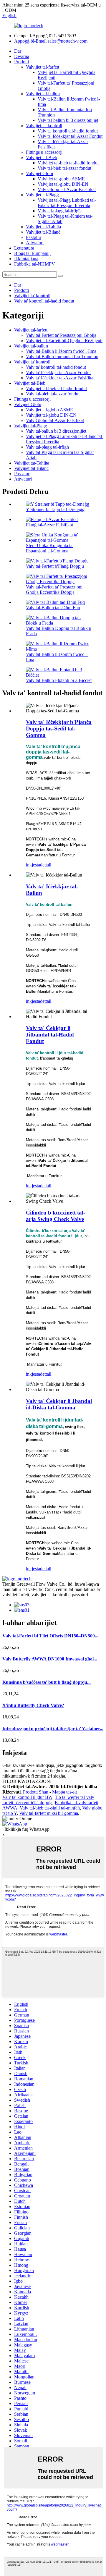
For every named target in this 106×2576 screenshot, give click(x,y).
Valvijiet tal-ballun (43, 94)
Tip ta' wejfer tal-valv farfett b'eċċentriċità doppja (48, 1800)
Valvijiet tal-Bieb (42, 157)
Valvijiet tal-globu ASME (61, 179)
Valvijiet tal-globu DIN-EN (63, 184)
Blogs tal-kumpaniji (32, 253)
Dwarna (22, 56)
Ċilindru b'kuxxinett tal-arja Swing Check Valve (56, 1216)
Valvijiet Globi (39, 173)
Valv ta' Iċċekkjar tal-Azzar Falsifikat (60, 378)
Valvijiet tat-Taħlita (43, 227)
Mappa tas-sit (64, 1792)
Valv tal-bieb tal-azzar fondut (64, 168)
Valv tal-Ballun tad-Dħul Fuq (53, 608)
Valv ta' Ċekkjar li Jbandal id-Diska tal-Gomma (59, 1404)
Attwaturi (35, 243)
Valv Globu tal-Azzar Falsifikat (67, 189)
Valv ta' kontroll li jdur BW (27, 1797)
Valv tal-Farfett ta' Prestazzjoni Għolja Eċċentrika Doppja (54, 590)
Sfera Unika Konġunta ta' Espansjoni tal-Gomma (50, 548)
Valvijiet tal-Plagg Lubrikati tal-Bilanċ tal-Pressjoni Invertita (67, 203)
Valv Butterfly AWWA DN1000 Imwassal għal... (50, 1659)
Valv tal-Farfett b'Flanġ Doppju (55, 566)
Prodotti (21, 62)
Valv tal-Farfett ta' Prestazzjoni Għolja (61, 335)
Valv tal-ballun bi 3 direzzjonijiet (68, 120)
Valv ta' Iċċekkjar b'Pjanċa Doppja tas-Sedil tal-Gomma (59, 729)
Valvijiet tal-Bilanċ (43, 232)
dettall (46, 865)
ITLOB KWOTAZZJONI (27, 1781)
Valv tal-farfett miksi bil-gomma (49, 1813)
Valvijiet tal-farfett (43, 67)
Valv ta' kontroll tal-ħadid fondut (68, 131)
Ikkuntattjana (26, 259)
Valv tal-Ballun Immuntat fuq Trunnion (62, 356)
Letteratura (24, 248)
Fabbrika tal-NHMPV (35, 264)
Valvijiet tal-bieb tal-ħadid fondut (68, 163)
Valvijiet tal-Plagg (42, 195)
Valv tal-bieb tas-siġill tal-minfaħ (50, 1808)
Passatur (34, 237)
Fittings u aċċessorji (44, 152)
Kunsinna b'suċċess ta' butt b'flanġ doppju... (47, 1682)
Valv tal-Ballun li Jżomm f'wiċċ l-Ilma (61, 351)
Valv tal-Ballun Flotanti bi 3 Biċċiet (59, 680)
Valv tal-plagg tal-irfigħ (59, 211)
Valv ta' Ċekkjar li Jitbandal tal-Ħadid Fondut (50, 1035)
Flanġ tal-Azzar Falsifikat (49, 525)
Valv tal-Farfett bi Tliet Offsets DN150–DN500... (50, 1636)
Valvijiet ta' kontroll (44, 126)
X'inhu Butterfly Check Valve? (33, 1705)
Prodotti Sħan (36, 1792)
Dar (18, 51)
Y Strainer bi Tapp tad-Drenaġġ (55, 509)
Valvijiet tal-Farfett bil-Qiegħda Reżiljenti (64, 341)
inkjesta (33, 865)
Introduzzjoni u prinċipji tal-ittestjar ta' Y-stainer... (53, 1729)
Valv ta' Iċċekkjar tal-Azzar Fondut (70, 136)
